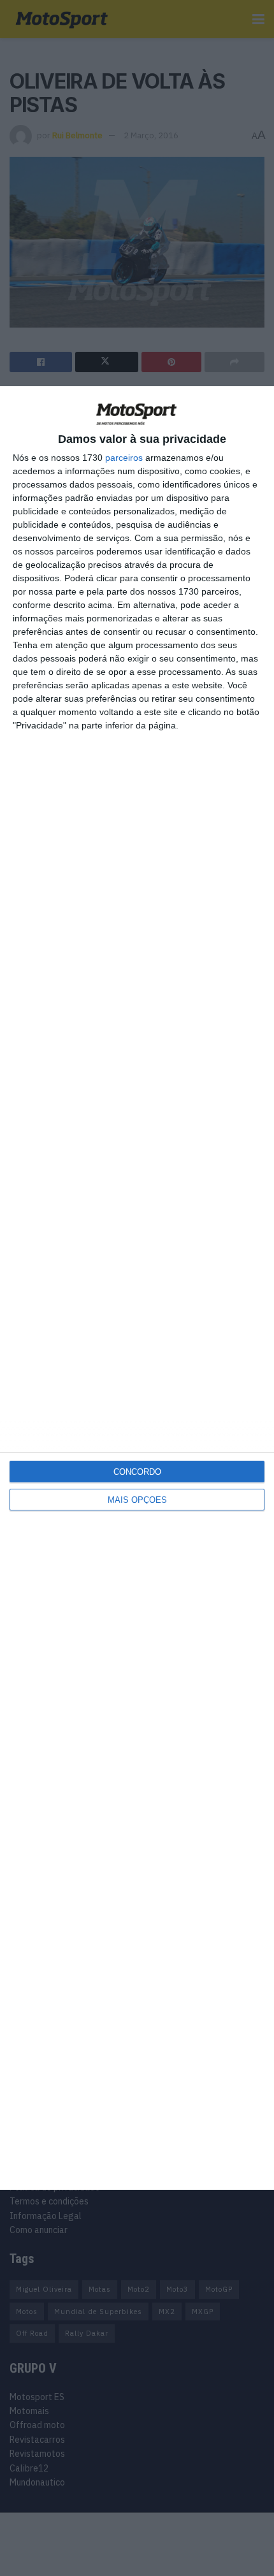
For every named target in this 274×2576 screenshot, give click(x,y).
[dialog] (137, 1288)
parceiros (124, 458)
